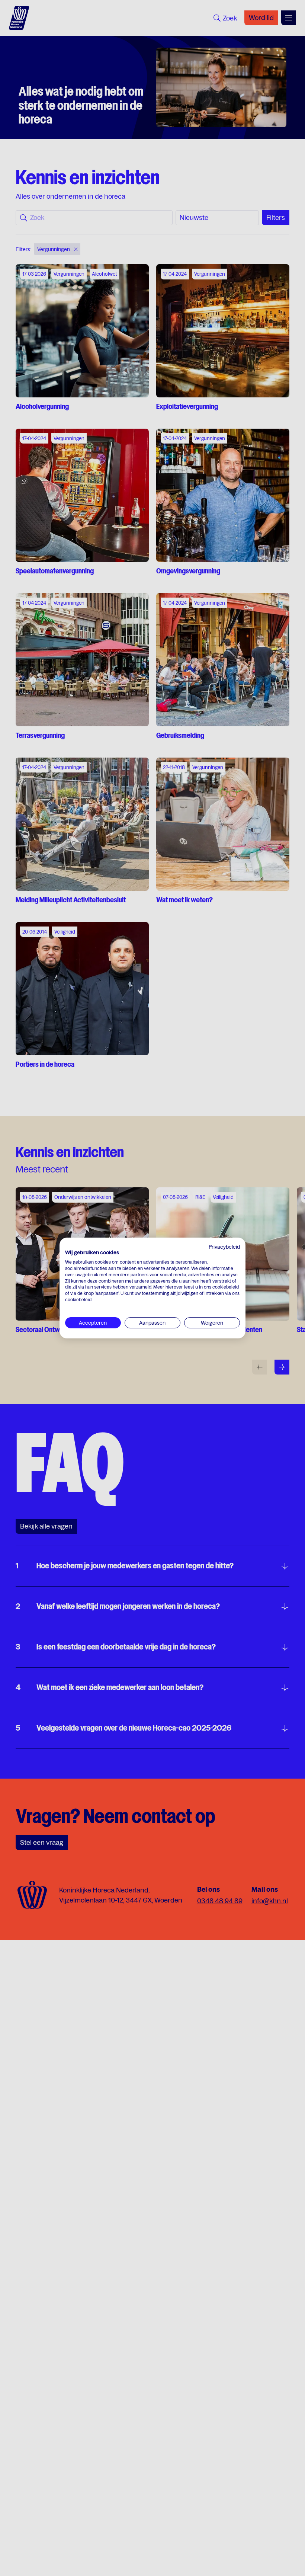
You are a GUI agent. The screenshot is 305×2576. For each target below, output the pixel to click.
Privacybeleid (224, 1247)
